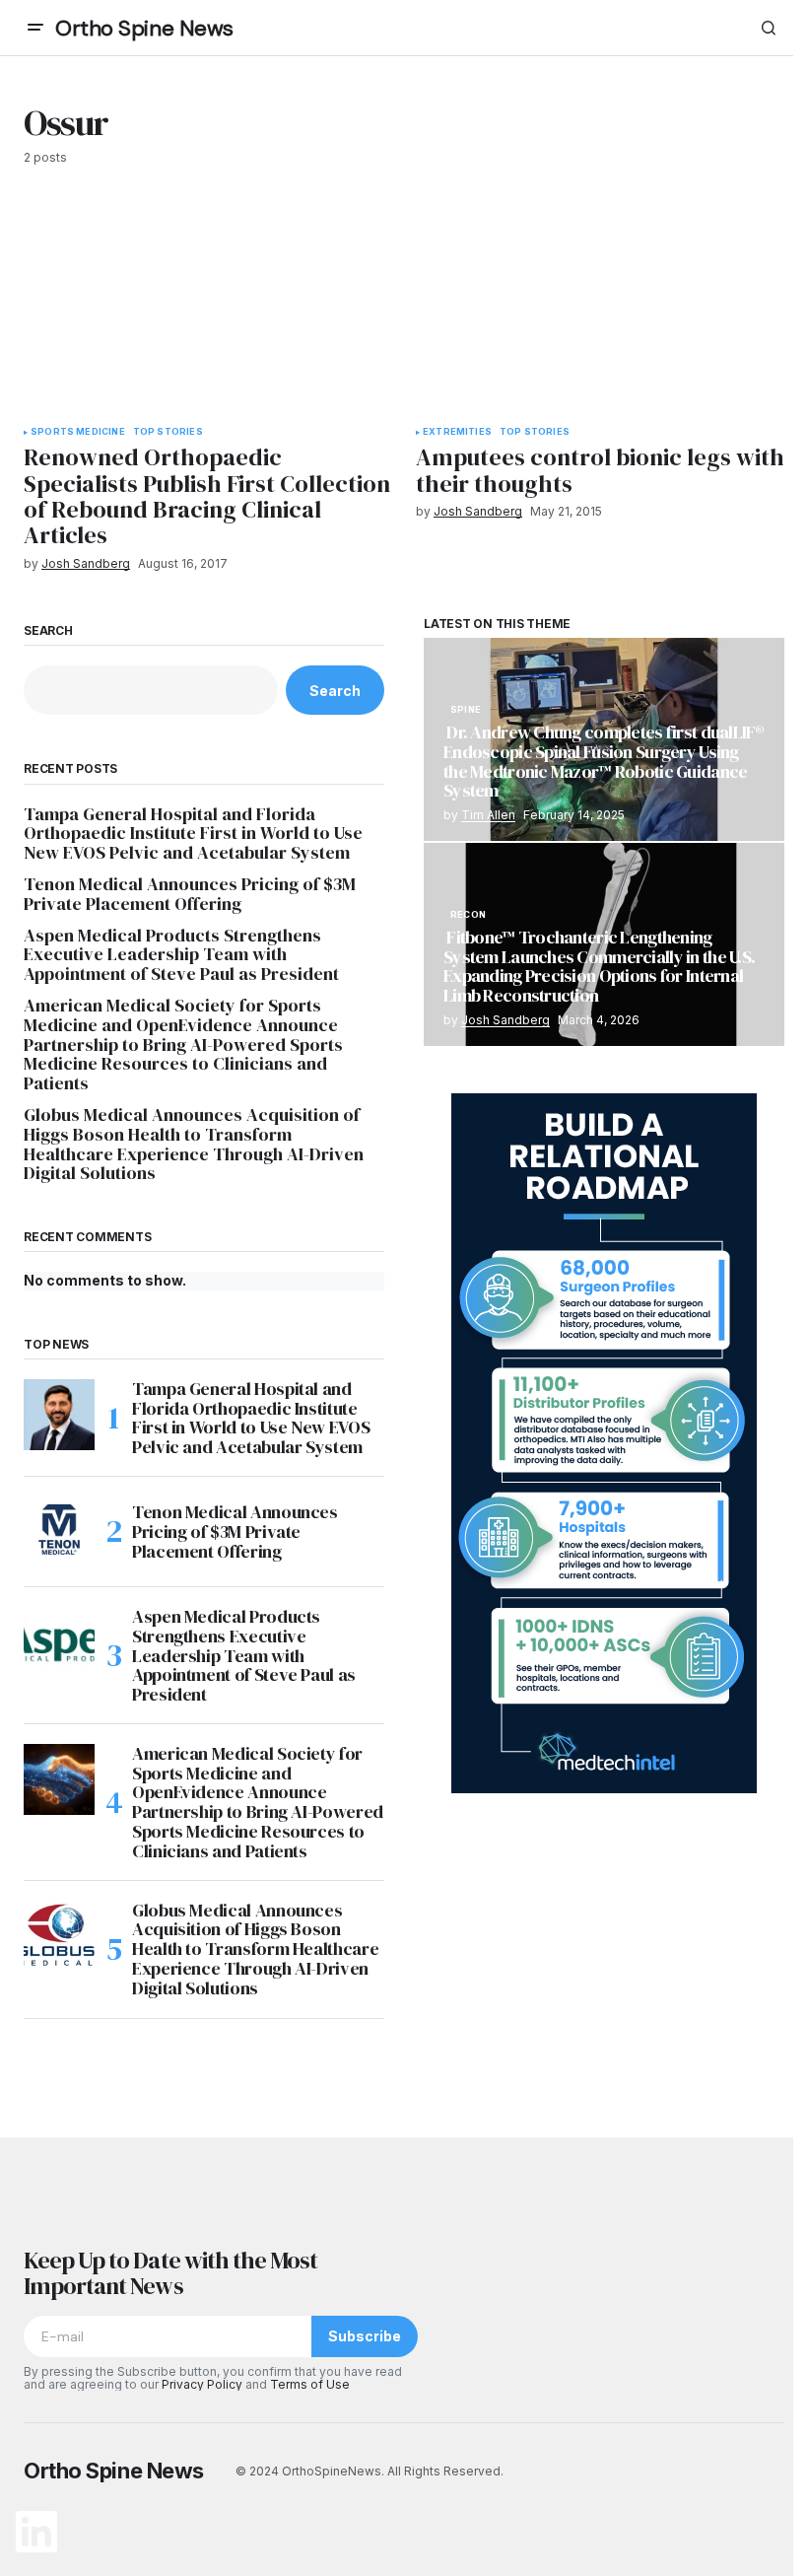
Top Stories (168, 432)
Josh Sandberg (505, 1020)
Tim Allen (488, 815)
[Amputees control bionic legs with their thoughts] (600, 308)
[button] (35, 28)
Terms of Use (310, 2384)
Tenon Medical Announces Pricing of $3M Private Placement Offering (190, 894)
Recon (468, 915)
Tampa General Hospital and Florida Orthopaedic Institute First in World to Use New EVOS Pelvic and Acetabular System (193, 834)
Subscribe (365, 2336)
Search (48, 631)
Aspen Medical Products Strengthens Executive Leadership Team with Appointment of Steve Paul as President (181, 955)
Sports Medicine (78, 432)
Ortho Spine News (144, 28)
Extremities (457, 432)
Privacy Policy (202, 2384)
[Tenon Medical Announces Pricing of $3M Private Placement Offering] (59, 1532)
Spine (466, 710)
